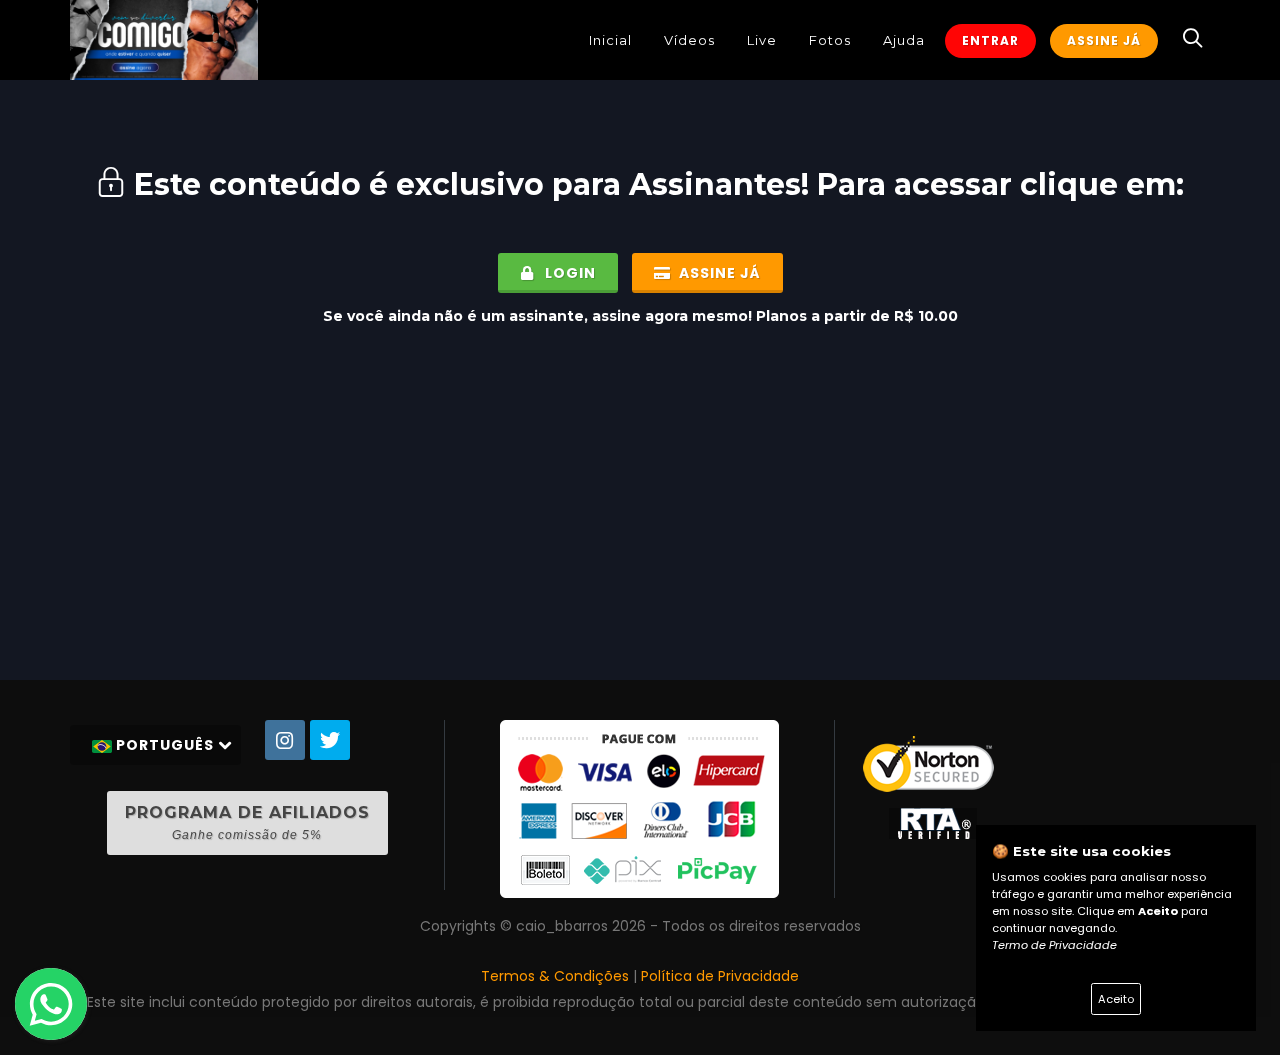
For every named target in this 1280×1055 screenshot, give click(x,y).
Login (568, 273)
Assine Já (1104, 40)
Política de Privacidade (720, 976)
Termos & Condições (555, 976)
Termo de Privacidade (1054, 945)
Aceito (1116, 999)
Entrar (990, 40)
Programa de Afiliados (247, 822)
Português (165, 745)
